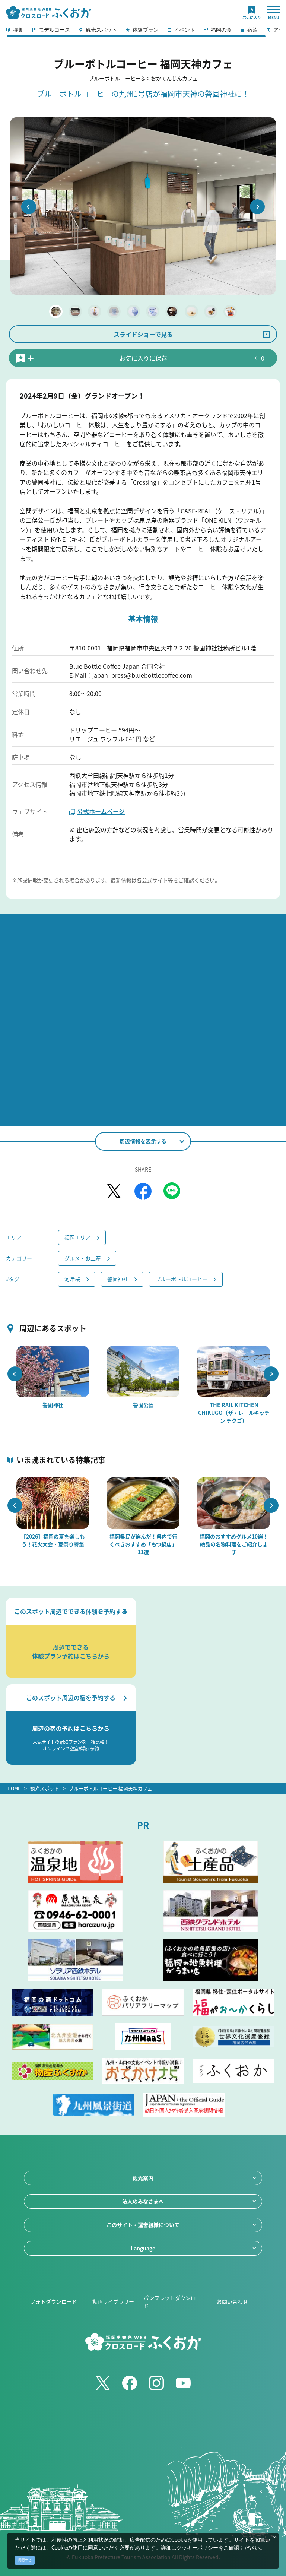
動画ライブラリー (113, 2301)
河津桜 (72, 1279)
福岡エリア (77, 1237)
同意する (25, 2560)
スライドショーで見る (143, 334)
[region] (143, 32)
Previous (29, 207)
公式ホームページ (101, 811)
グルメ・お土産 (83, 1258)
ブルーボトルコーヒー (181, 1279)
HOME (14, 1788)
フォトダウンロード (54, 2301)
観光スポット (45, 1788)
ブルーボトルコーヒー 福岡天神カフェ (111, 1788)
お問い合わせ (232, 2301)
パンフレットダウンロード (172, 2302)
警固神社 (118, 1279)
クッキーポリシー (197, 2548)
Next (257, 207)
